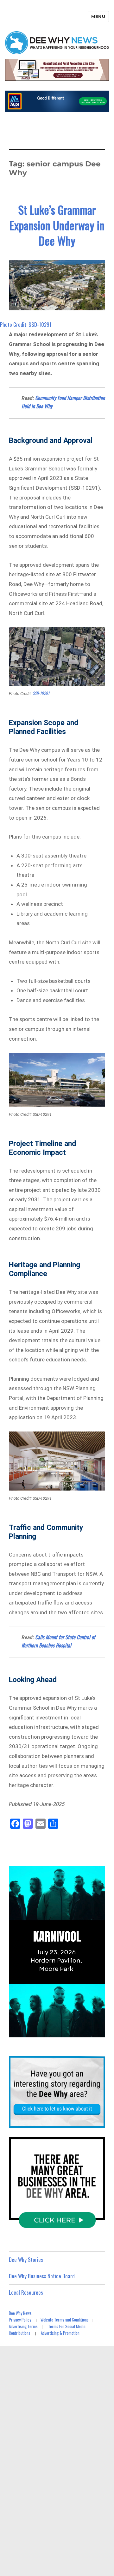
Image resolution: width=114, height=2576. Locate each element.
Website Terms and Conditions (65, 2320)
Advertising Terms (23, 2326)
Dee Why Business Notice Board (42, 2276)
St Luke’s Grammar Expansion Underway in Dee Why (57, 225)
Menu (98, 16)
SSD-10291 (41, 693)
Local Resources (26, 2292)
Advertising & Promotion (60, 2333)
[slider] (63, 2032)
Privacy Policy (20, 2320)
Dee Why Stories (26, 2259)
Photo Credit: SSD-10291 (26, 324)
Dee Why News (20, 2313)
